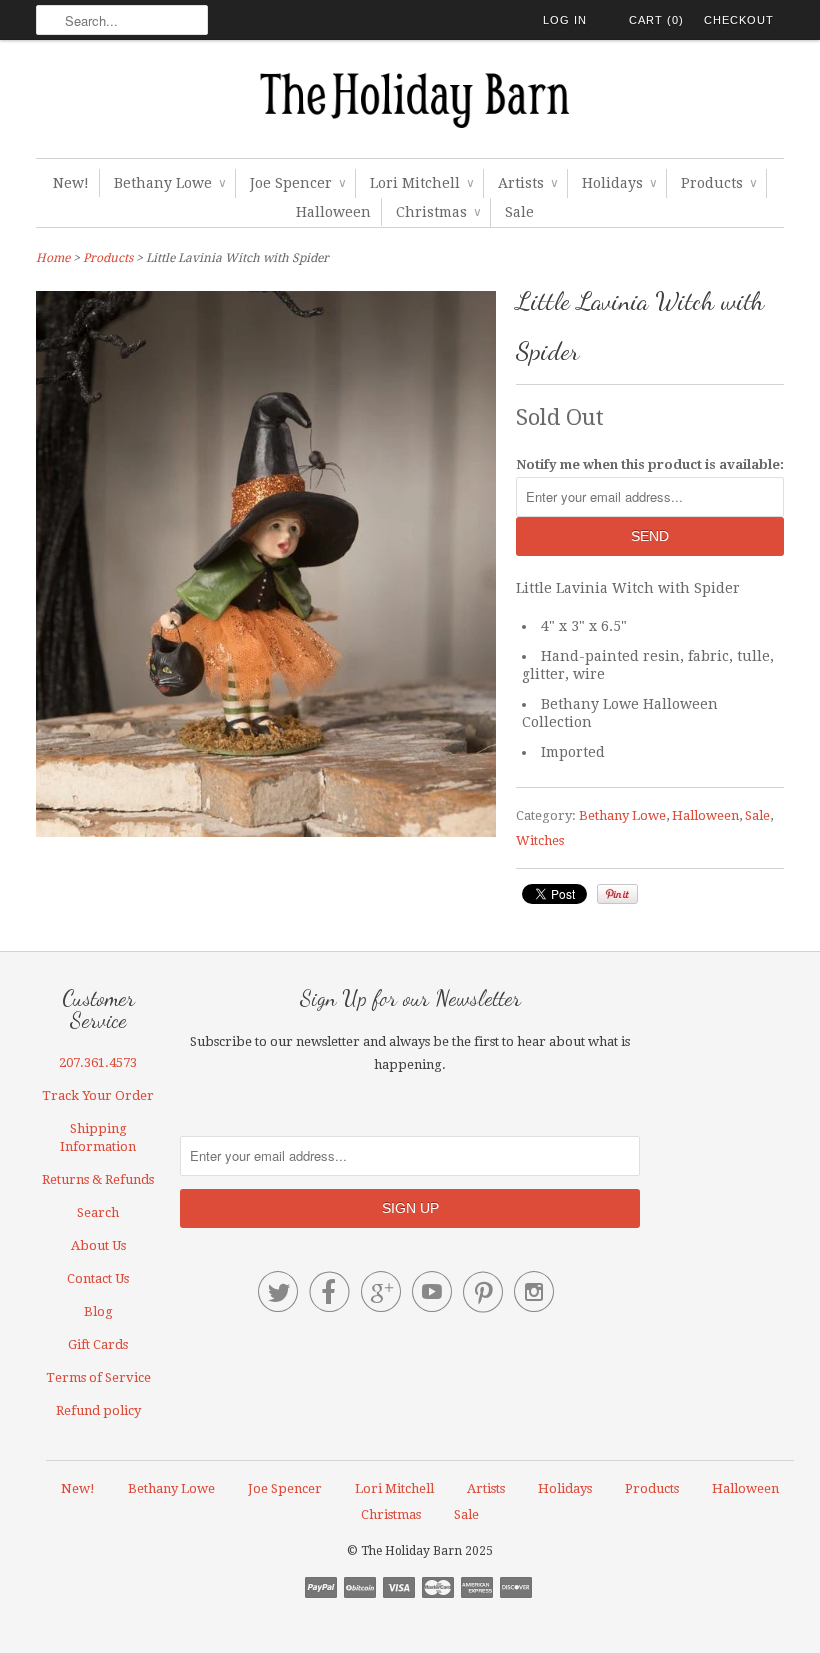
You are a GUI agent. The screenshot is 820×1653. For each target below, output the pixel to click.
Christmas (438, 212)
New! (71, 183)
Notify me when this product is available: (650, 464)
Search (98, 1212)
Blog (98, 1311)
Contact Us (98, 1278)
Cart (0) (656, 20)
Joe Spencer (297, 183)
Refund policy (98, 1410)
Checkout (739, 20)
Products (718, 183)
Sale (519, 212)
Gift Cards (98, 1344)
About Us (98, 1245)
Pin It (617, 894)
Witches (540, 840)
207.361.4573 (98, 1062)
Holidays (619, 183)
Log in (565, 20)
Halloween (333, 212)
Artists (527, 183)
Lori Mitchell (421, 183)
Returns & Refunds (98, 1179)
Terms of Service (98, 1377)
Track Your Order (98, 1095)
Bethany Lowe (169, 183)
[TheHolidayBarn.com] (410, 104)
